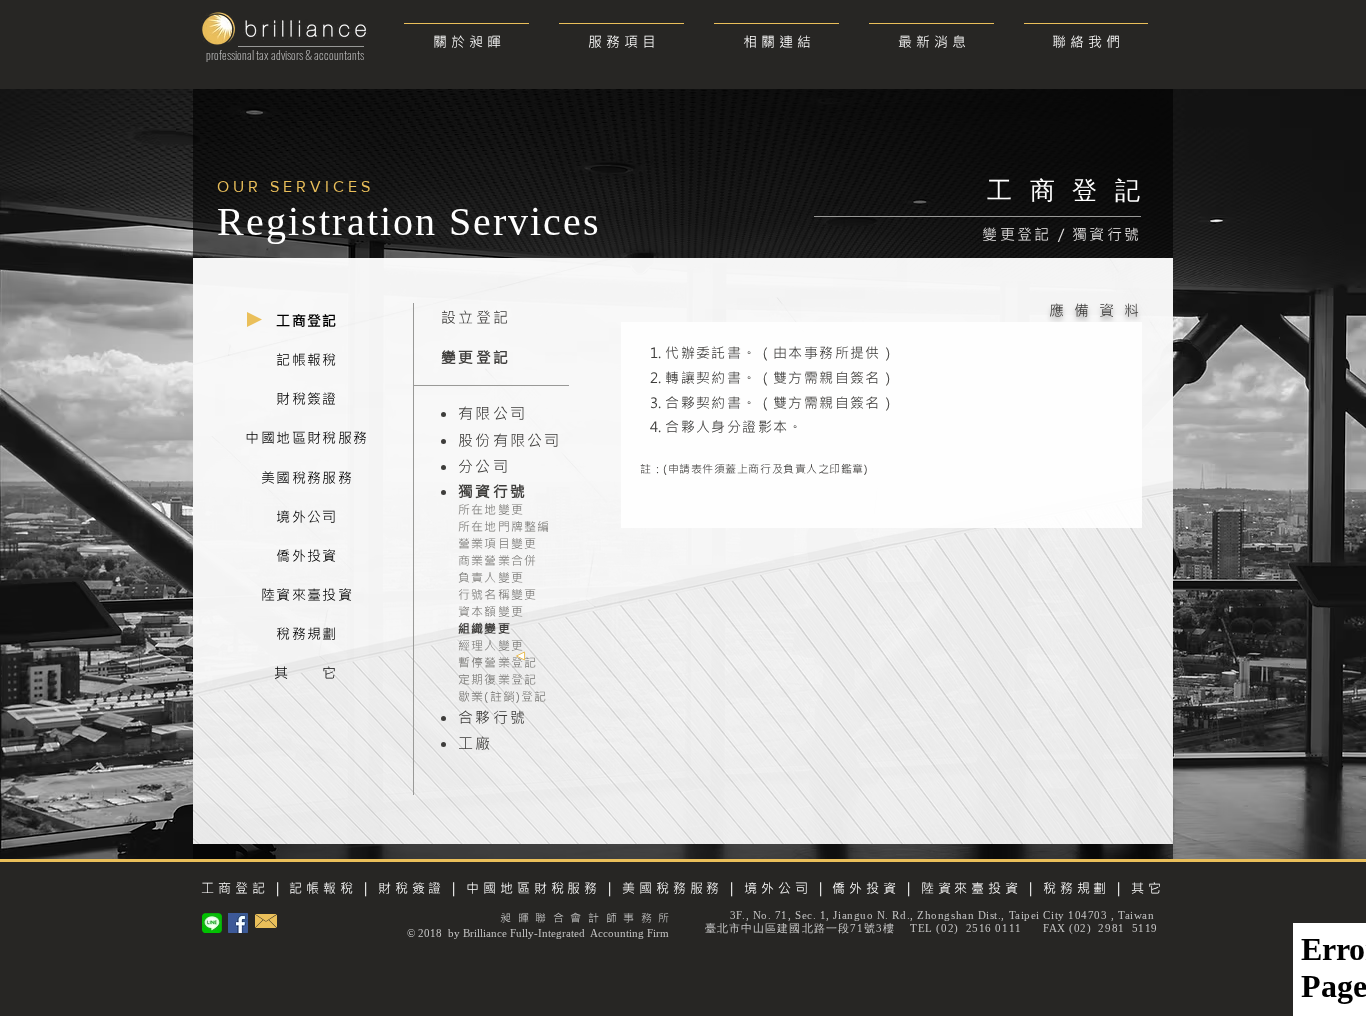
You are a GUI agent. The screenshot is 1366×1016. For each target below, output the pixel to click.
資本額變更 (491, 611)
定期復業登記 (497, 679)
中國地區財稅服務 (533, 887)
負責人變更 (491, 577)
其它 (1148, 887)
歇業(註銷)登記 (503, 696)
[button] (621, 32)
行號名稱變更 (497, 594)
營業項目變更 (497, 543)
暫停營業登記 (497, 662)
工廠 (475, 743)
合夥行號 (492, 717)
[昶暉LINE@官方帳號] (212, 923)
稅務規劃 (1077, 887)
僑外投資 (866, 887)
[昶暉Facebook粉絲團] (238, 923)
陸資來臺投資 (968, 887)
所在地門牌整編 (504, 526)
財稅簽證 (408, 887)
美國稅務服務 (672, 887)
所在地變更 (491, 509)
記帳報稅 (323, 887)
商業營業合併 (497, 560)
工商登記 (235, 887)
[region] (307, 322)
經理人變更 (491, 645)
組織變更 (484, 628)
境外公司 (778, 887)
